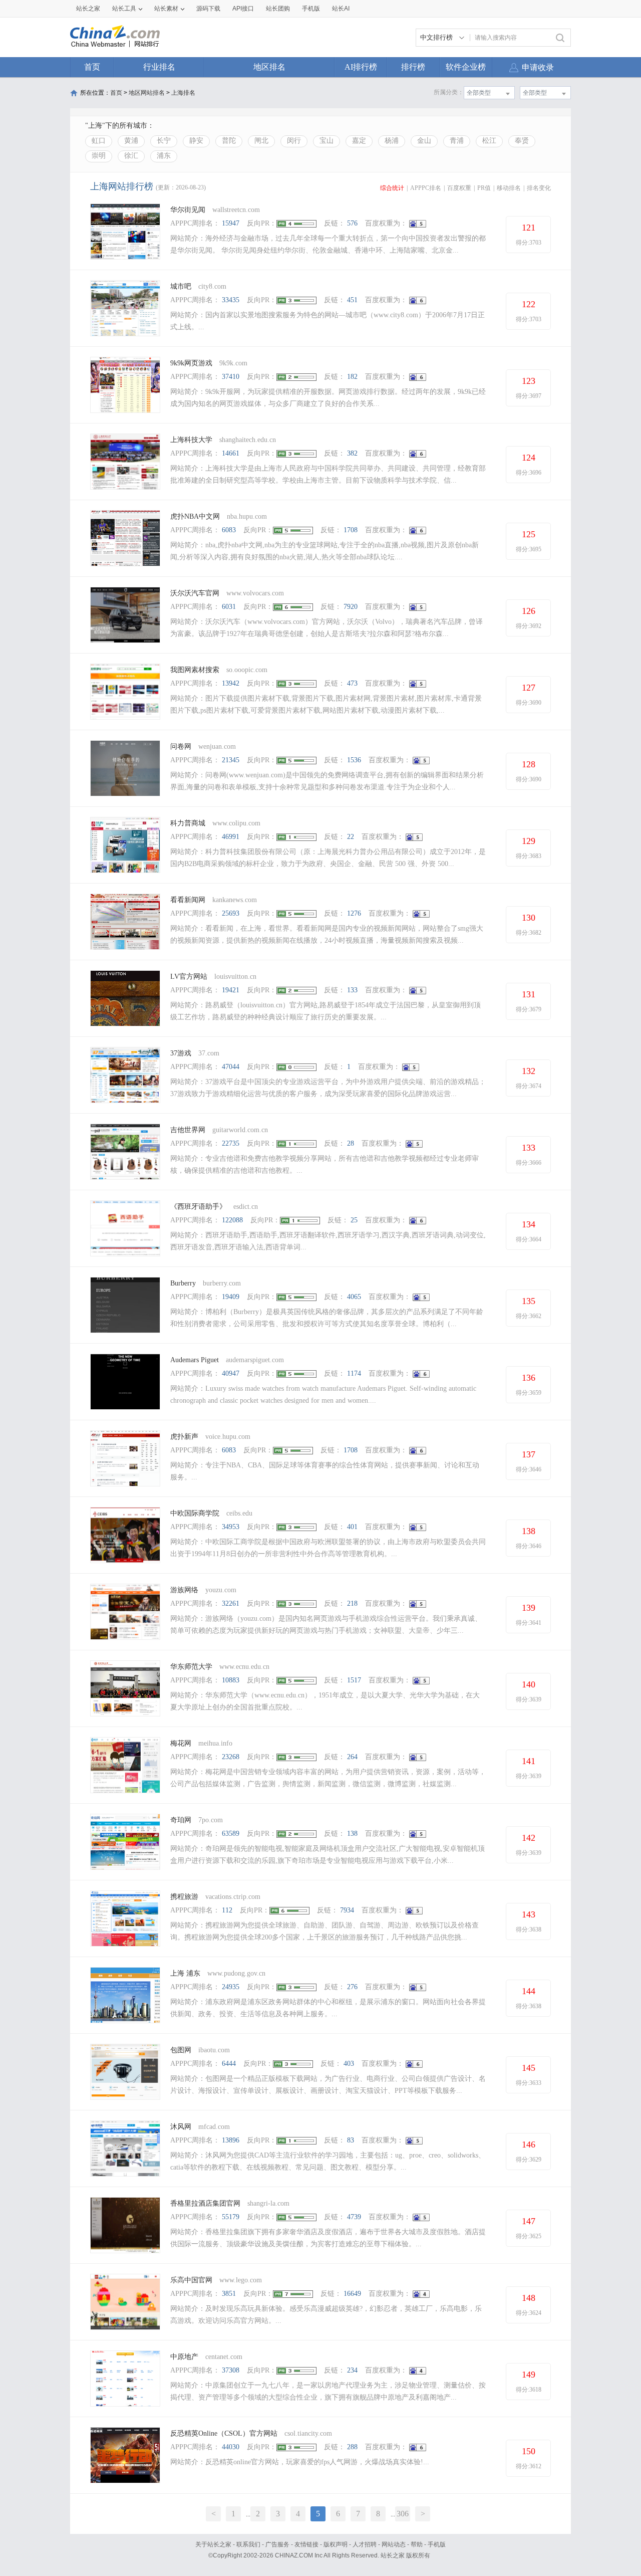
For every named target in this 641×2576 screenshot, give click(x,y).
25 (354, 1220)
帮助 (417, 2544)
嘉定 (359, 141)
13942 (231, 683)
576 (352, 223)
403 (349, 2064)
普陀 (229, 141)
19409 (231, 1297)
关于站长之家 (213, 2544)
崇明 (99, 156)
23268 (231, 1757)
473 (352, 683)
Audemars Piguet (195, 1360)
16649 (352, 2294)
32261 (231, 1603)
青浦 (457, 141)
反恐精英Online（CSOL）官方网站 (224, 2433)
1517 (354, 1680)
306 (403, 2514)
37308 (231, 2370)
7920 (351, 607)
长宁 (164, 141)
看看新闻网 (188, 900)
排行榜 (413, 67)
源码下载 (208, 9)
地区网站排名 (147, 93)
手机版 (437, 2544)
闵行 (294, 141)
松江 (489, 141)
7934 (347, 1910)
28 (351, 1143)
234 (352, 2370)
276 (352, 1987)
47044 (231, 1067)
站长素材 (166, 9)
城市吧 (181, 286)
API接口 (243, 9)
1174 (354, 1373)
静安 (196, 141)
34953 (231, 1527)
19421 (231, 990)
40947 (231, 1373)
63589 (231, 1834)
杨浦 (392, 141)
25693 (231, 913)
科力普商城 (188, 823)
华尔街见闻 (188, 210)
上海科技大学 (191, 440)
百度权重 (459, 188)
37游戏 (181, 1053)
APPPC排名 (426, 188)
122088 (232, 1220)
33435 (231, 300)
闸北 (261, 141)
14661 (231, 453)
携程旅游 (184, 1897)
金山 (424, 141)
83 (351, 2140)
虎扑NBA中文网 (195, 516)
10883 (231, 1680)
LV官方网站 (189, 977)
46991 (231, 837)
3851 (229, 2294)
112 (227, 1910)
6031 (229, 607)
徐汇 (131, 156)
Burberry (183, 1283)
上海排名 (183, 93)
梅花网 (181, 1743)
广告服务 (277, 2544)
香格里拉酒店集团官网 (205, 2203)
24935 (231, 1987)
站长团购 (278, 9)
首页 (92, 67)
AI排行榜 (361, 67)
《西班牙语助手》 (198, 1207)
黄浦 (131, 141)
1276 (354, 913)
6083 (229, 530)
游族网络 (184, 1590)
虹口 (99, 141)
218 (352, 1603)
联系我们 (248, 2544)
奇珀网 (181, 1820)
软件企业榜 (466, 67)
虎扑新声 (184, 1437)
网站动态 (394, 2544)
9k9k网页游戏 (191, 363)
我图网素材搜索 (195, 670)
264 (352, 1757)
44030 (231, 2447)
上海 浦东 (185, 1973)
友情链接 (306, 2544)
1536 (354, 760)
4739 (354, 2217)
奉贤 (522, 141)
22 (351, 837)
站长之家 (88, 9)
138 (352, 1834)
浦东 (164, 156)
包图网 (181, 2050)
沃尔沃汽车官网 (195, 593)
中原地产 (184, 2357)
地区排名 (269, 67)
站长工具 (124, 9)
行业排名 (159, 67)
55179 (231, 2217)
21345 (231, 760)
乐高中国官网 (191, 2280)
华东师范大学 (191, 1667)
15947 (231, 223)
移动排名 (509, 188)
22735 (231, 1143)
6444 (229, 2064)
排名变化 (539, 188)
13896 (231, 2140)
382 (352, 453)
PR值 (484, 188)
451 (352, 300)
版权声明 (336, 2544)
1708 (351, 530)
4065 (354, 1297)
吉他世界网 (188, 1130)
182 (352, 377)
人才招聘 (365, 2544)
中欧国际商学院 (195, 1513)
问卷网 (181, 746)
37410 (231, 377)
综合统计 (392, 188)
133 (352, 990)
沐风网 (181, 2127)
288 (352, 2447)
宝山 (327, 141)
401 (352, 1527)
